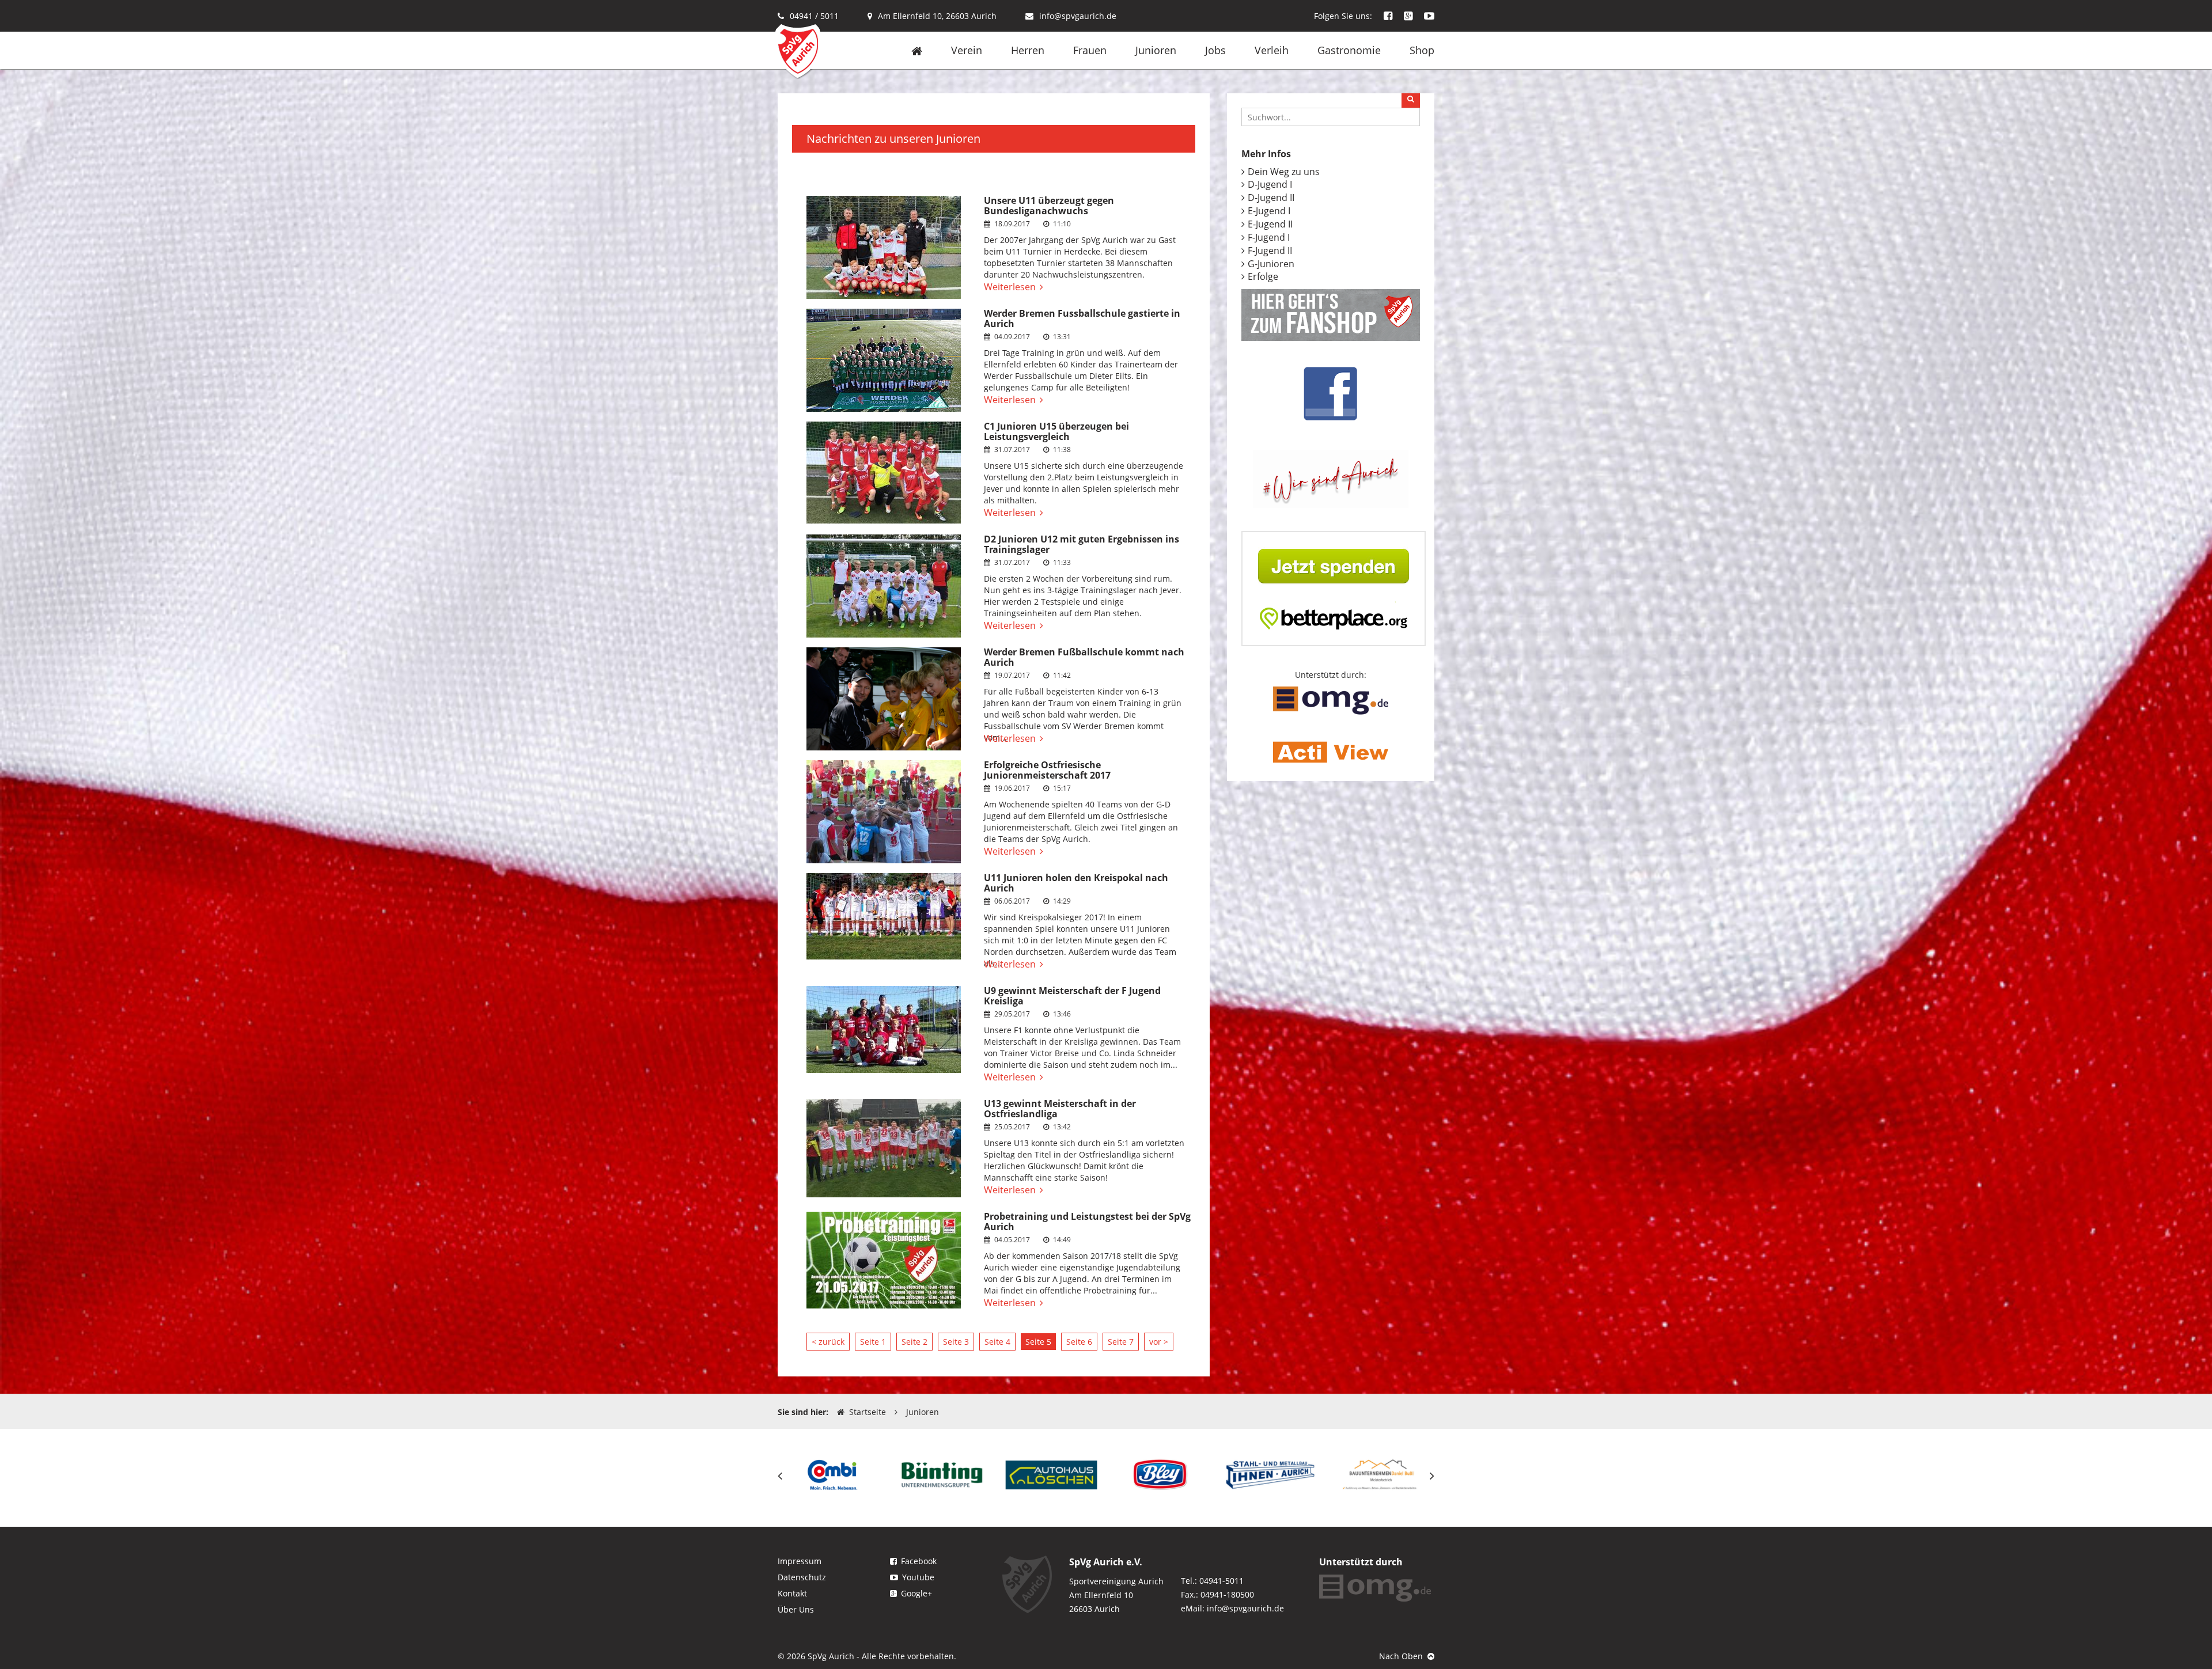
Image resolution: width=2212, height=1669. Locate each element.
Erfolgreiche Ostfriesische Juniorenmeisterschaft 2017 (1047, 770)
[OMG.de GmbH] (1331, 699)
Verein (967, 50)
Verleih (1272, 50)
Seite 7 (1121, 1342)
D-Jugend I (1270, 184)
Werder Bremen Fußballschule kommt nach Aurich (1084, 657)
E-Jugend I (1269, 211)
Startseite (868, 1412)
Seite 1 (873, 1342)
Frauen (1090, 50)
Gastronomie (1349, 50)
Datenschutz (802, 1577)
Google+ (916, 1593)
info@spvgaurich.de (1078, 16)
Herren (1028, 50)
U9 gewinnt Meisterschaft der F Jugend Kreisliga (1072, 996)
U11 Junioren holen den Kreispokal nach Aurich (1076, 883)
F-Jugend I (1269, 237)
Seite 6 (1079, 1342)
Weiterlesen (1010, 287)
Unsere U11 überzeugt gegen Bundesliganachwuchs (1049, 206)
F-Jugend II (1270, 251)
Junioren (1156, 50)
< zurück (828, 1342)
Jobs (1215, 50)
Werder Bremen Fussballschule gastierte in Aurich (1082, 318)
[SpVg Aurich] (798, 50)
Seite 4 (997, 1342)
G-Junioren (1271, 264)
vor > (1159, 1342)
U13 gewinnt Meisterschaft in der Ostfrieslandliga (1060, 1109)
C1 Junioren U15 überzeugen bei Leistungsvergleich (1056, 431)
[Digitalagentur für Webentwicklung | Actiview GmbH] (1331, 751)
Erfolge (1263, 276)
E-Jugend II (1270, 224)
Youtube (918, 1577)
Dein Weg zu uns (1284, 172)
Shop (1422, 50)
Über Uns (796, 1609)
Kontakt (792, 1593)
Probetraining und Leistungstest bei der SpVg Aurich (1087, 1222)
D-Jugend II (1271, 198)
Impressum (800, 1561)
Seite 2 (914, 1342)
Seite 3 (956, 1342)
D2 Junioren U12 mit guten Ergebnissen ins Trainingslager (1082, 544)
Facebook (919, 1561)
